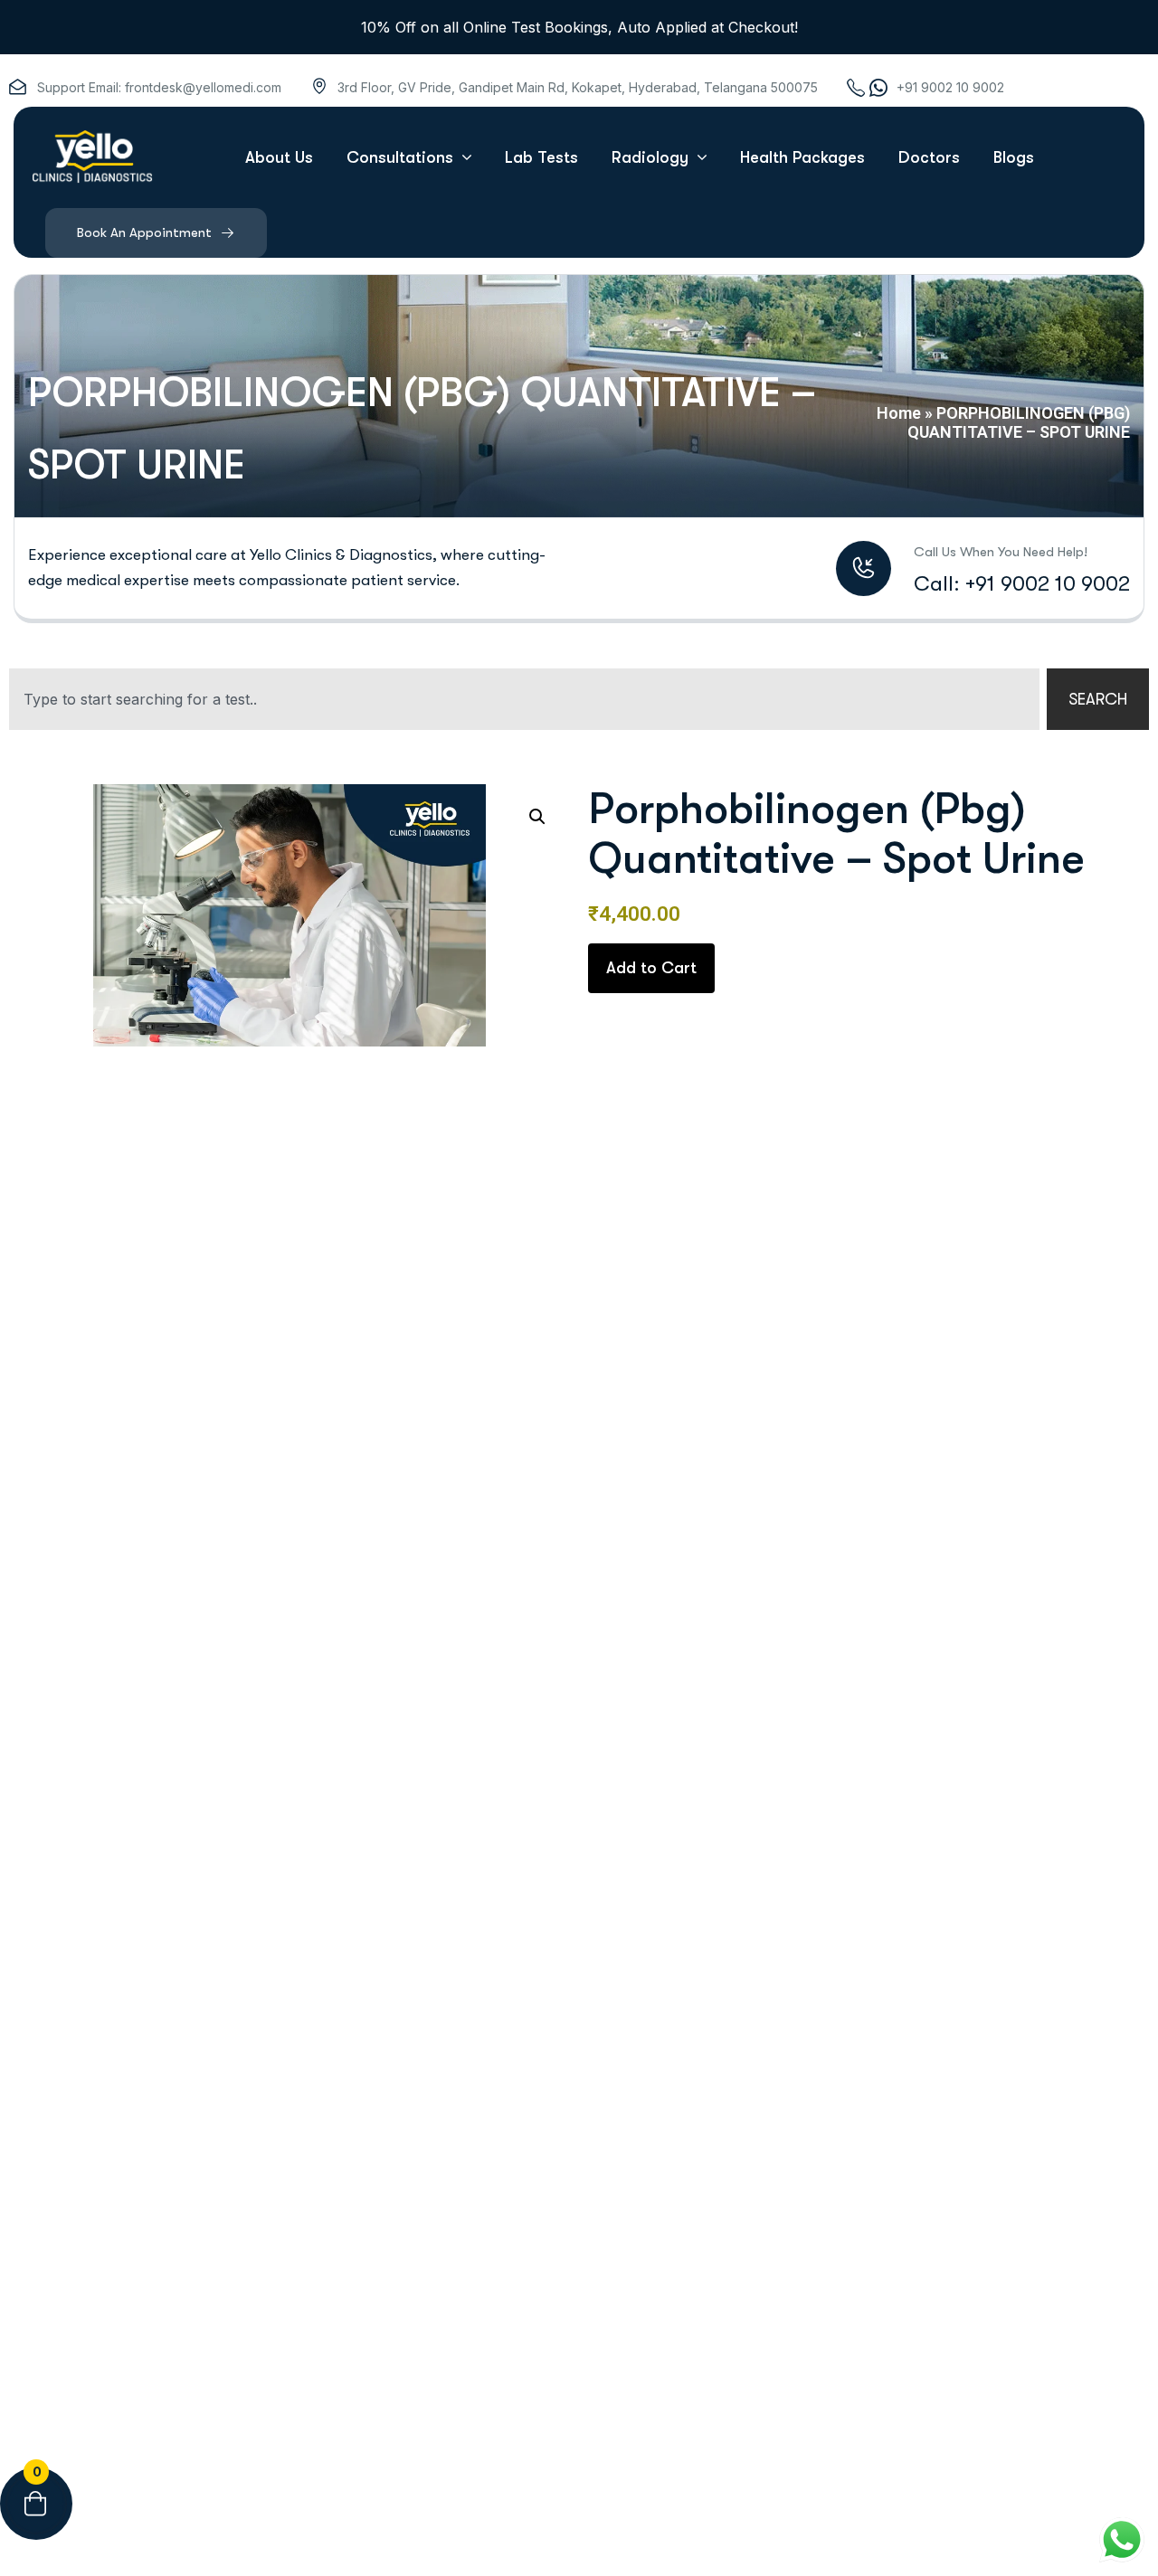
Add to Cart (651, 968)
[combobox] (524, 699)
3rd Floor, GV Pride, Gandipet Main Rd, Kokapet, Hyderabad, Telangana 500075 (578, 87)
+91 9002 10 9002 (950, 87)
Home (899, 413)
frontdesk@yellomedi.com (203, 87)
